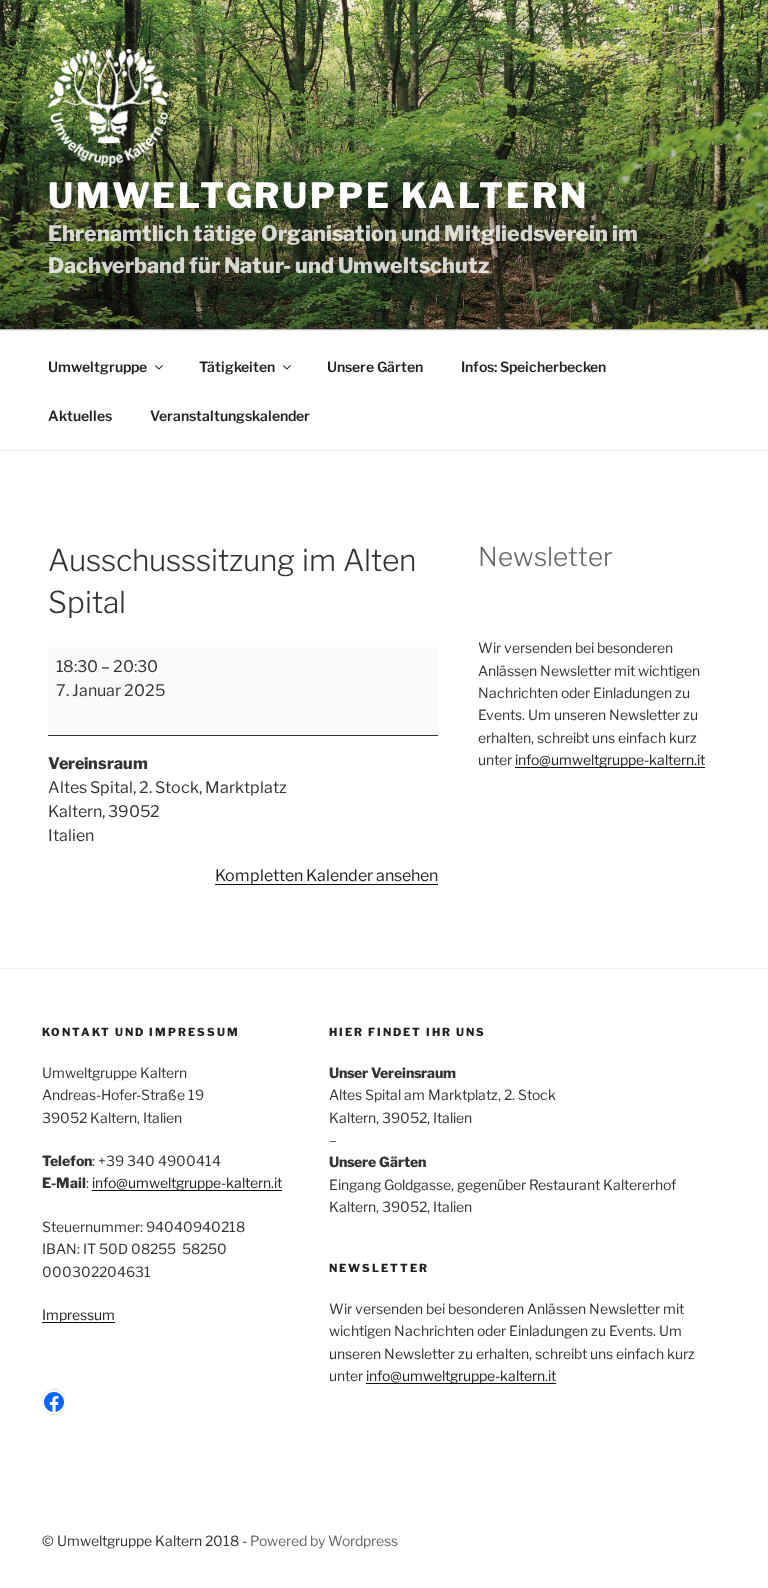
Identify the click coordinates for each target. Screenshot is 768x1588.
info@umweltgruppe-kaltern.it (610, 759)
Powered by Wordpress (324, 1540)
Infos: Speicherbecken (533, 366)
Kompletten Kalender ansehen (326, 875)
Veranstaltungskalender (230, 415)
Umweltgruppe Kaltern (318, 196)
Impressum (78, 1314)
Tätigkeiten (237, 366)
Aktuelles (80, 415)
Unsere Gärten (375, 366)
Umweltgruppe (97, 366)
